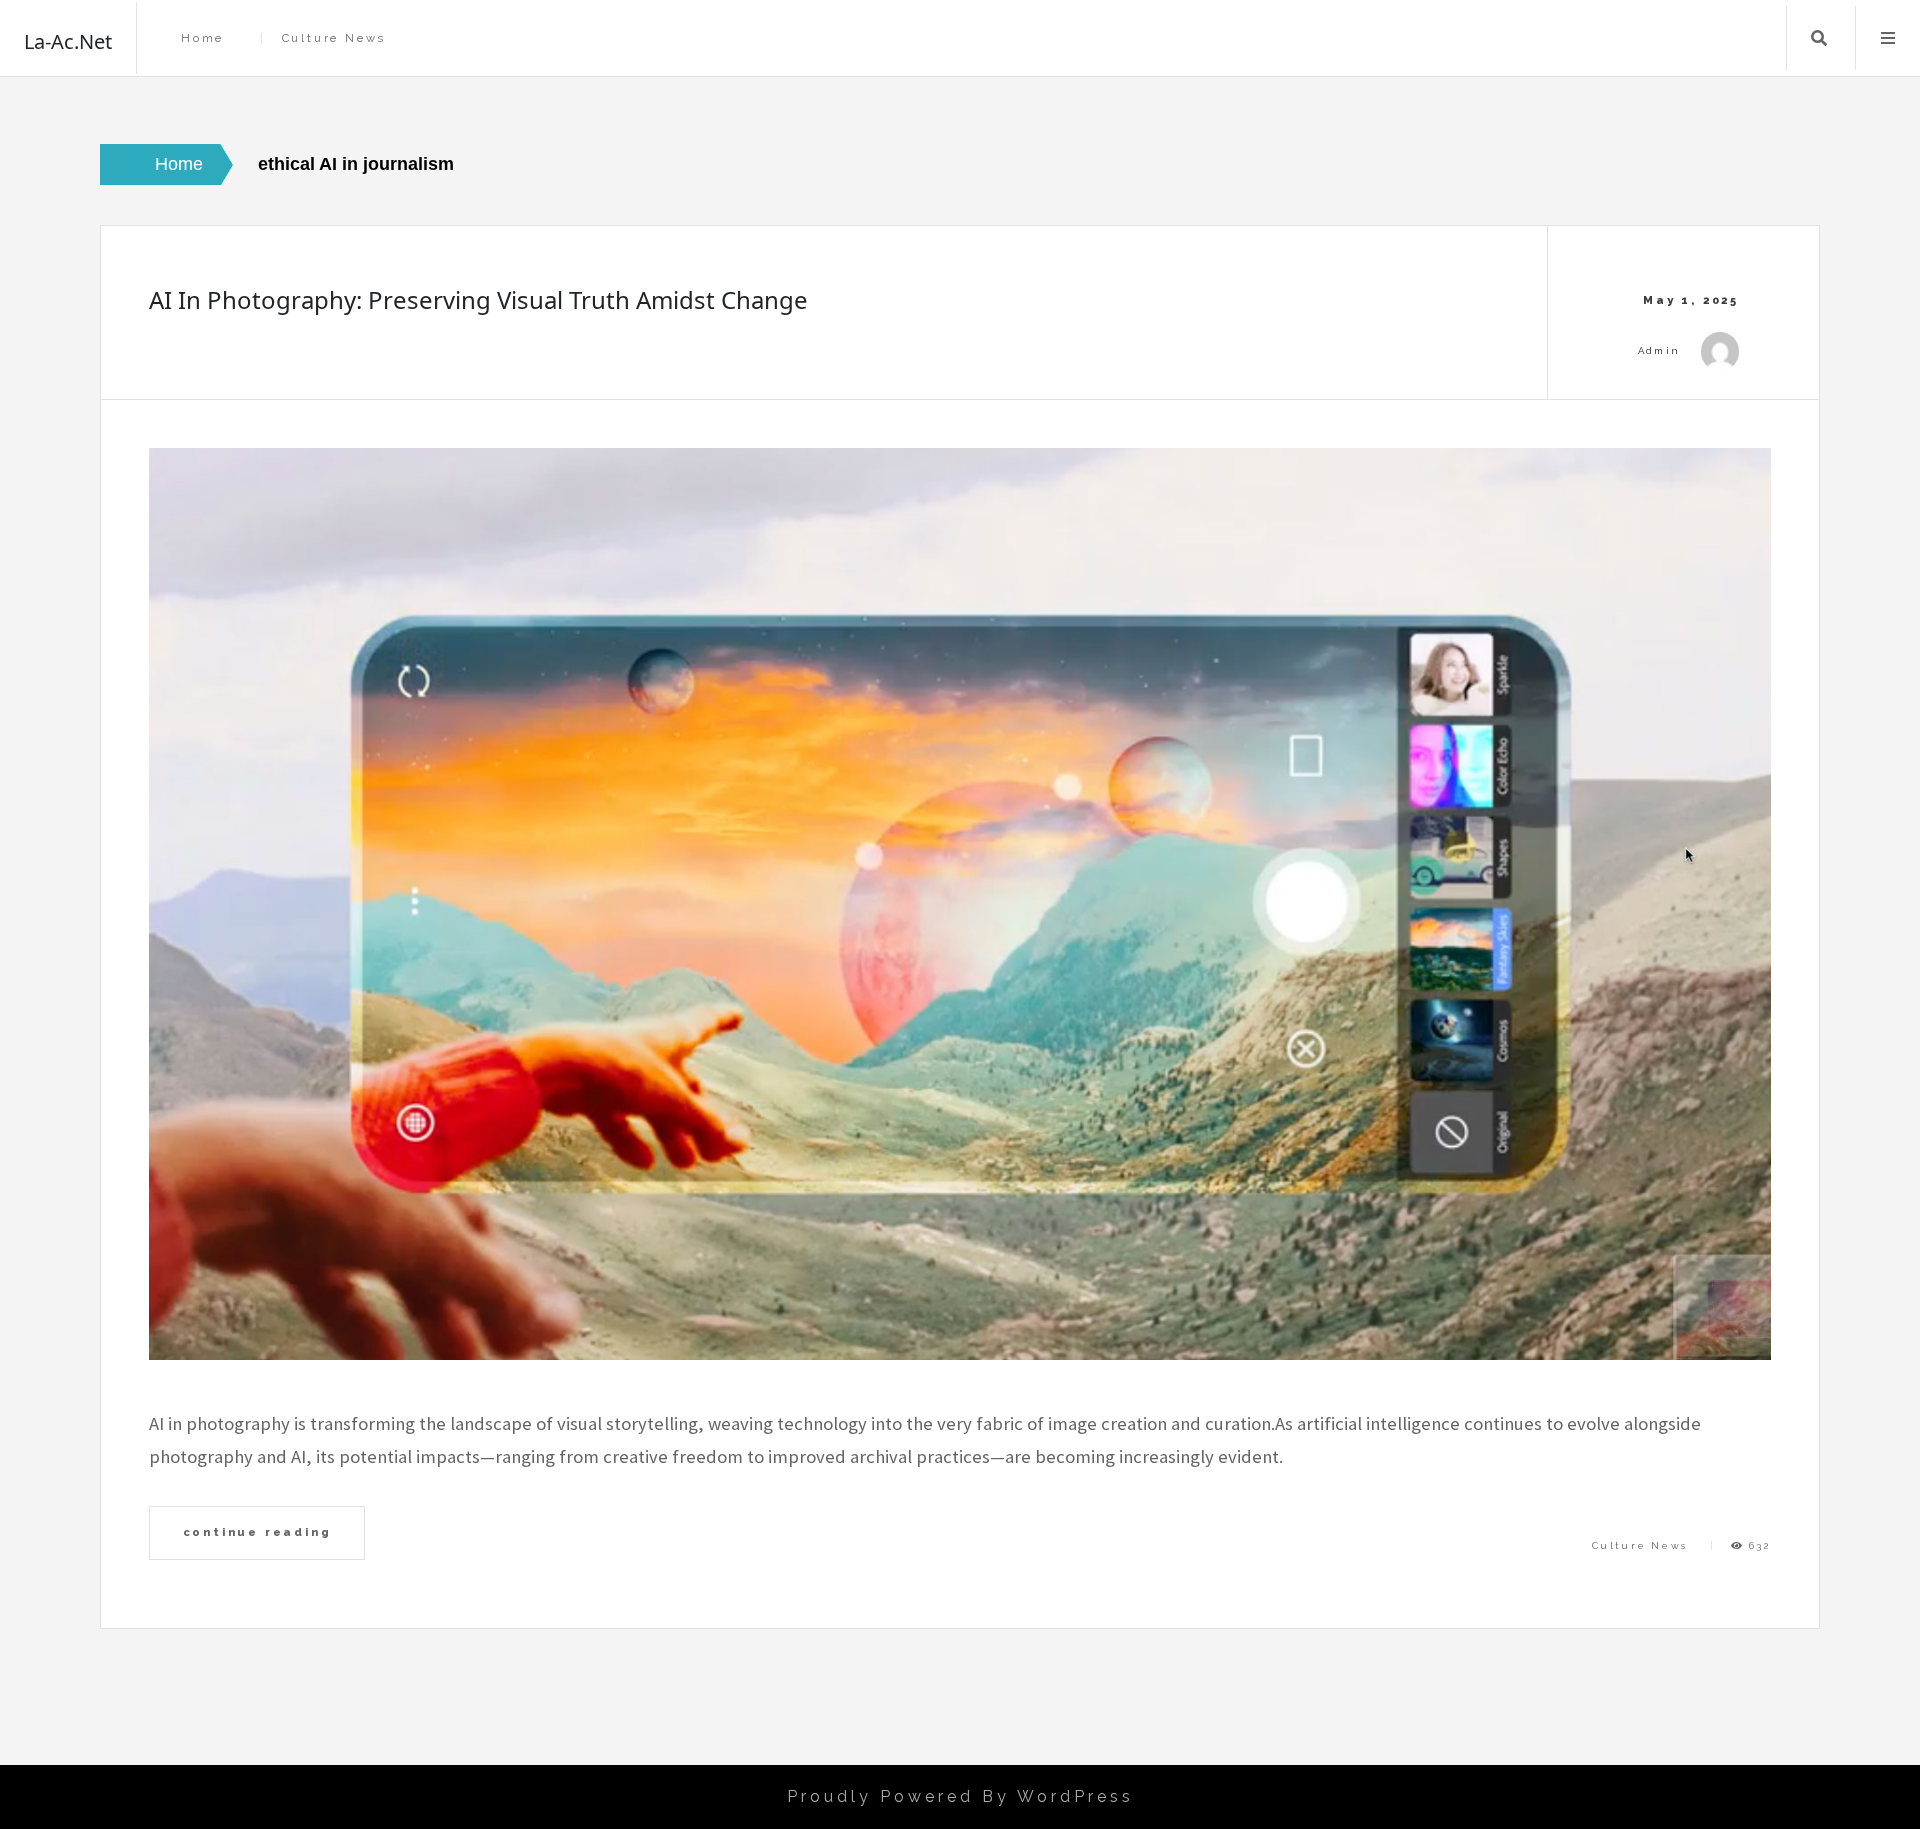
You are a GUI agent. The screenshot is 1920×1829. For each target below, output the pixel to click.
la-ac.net (68, 41)
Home (202, 38)
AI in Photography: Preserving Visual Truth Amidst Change (478, 299)
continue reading (257, 1532)
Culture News (334, 38)
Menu (1888, 38)
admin (1659, 350)
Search (1819, 38)
